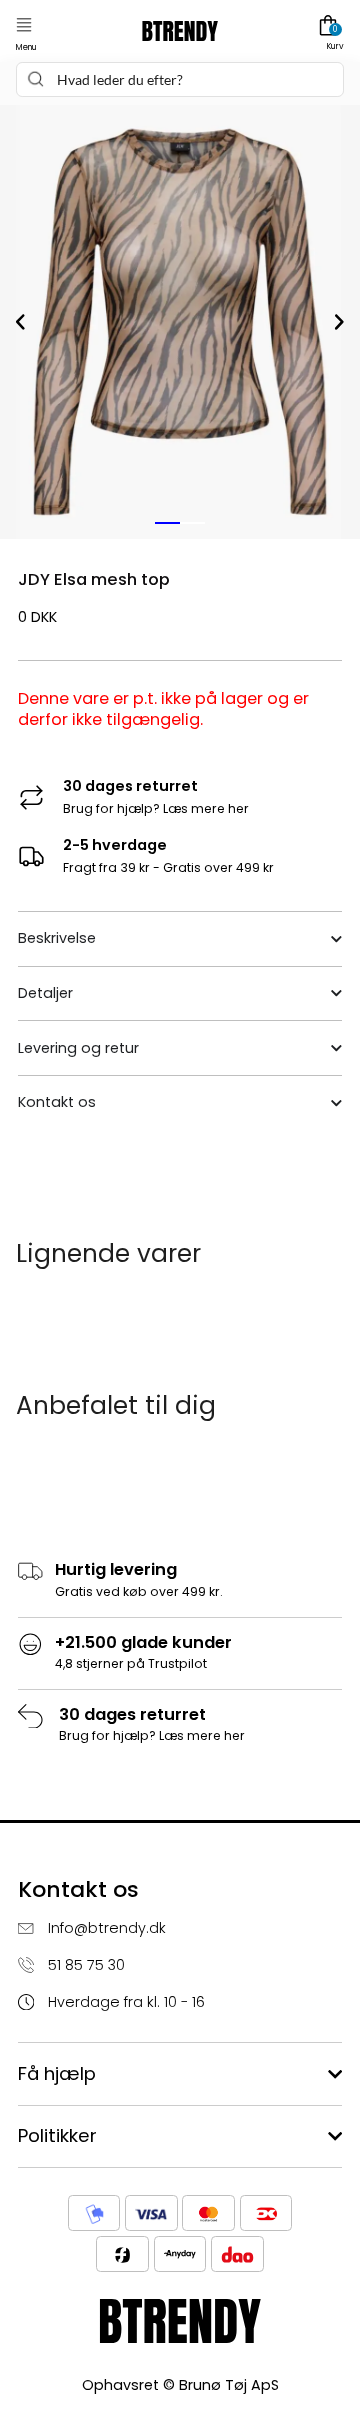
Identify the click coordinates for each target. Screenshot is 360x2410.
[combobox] (179, 79)
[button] (24, 25)
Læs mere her (206, 808)
